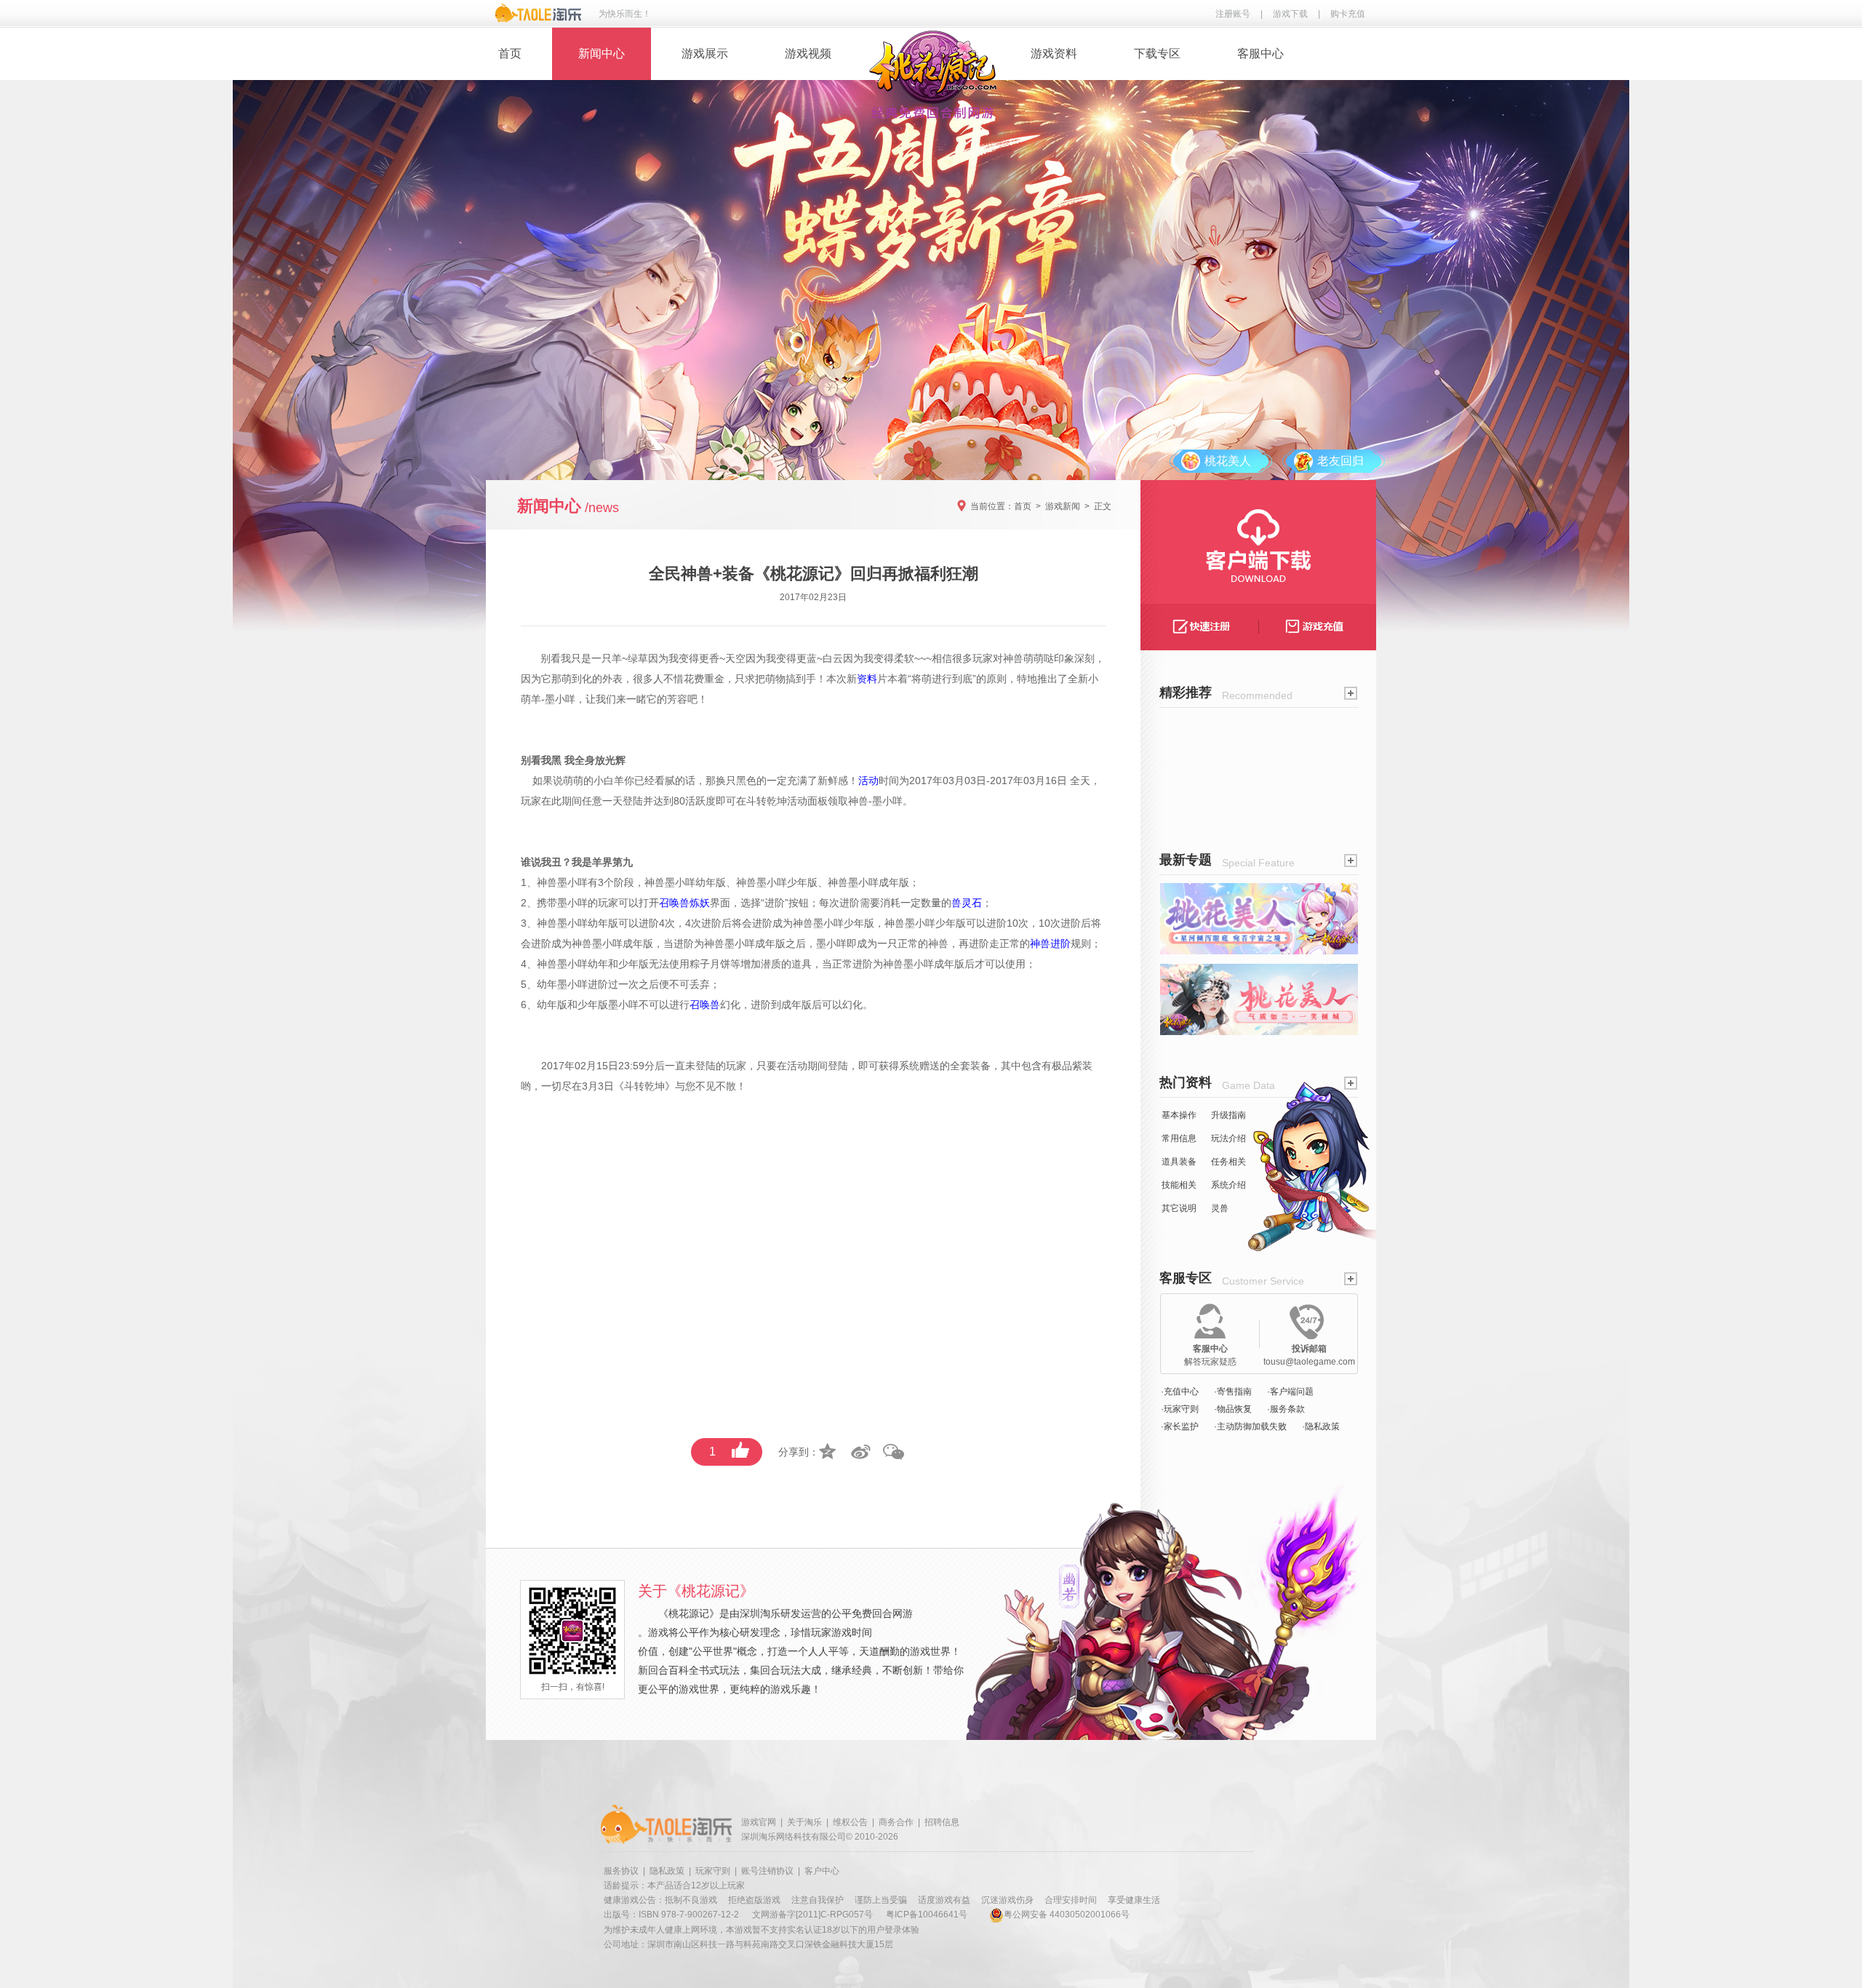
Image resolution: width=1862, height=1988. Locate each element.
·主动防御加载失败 (1250, 1426)
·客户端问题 (1290, 1392)
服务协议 (621, 1871)
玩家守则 (713, 1871)
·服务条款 (1286, 1409)
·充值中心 (1180, 1392)
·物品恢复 (1233, 1409)
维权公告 (850, 1822)
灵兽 (1220, 1208)
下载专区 (1157, 53)
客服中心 (1260, 53)
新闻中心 (602, 53)
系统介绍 (1228, 1185)
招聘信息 (942, 1822)
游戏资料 (1054, 53)
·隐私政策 (1321, 1426)
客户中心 (822, 1871)
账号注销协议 (767, 1871)
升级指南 (1228, 1115)
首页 (510, 53)
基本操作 (1179, 1115)
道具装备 (1179, 1162)
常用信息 (1179, 1138)
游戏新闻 (1063, 506)
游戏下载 (1290, 14)
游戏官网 (759, 1822)
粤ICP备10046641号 (927, 1915)
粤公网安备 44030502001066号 (1067, 1915)
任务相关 (1228, 1162)
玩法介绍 (1228, 1138)
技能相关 (1179, 1185)
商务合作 (896, 1822)
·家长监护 (1180, 1426)
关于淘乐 (804, 1822)
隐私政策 (667, 1871)
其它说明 (1179, 1208)
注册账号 (1233, 14)
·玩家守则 (1180, 1409)
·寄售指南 (1233, 1392)
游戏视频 (808, 53)
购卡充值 (1348, 14)
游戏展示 (705, 53)
